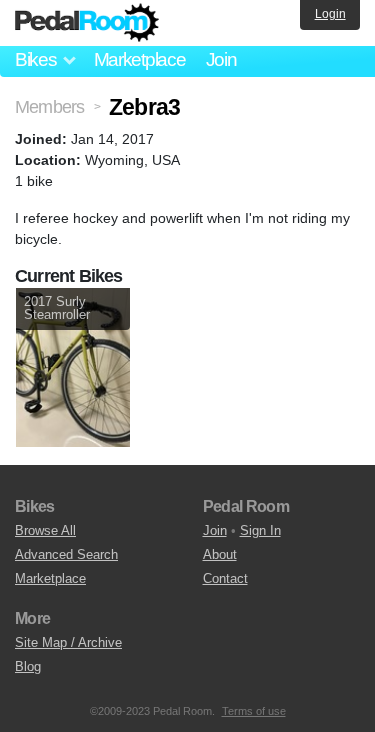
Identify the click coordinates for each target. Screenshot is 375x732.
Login (330, 14)
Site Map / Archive (68, 642)
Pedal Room (87, 23)
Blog (28, 666)
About (220, 554)
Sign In (260, 530)
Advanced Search (66, 554)
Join (221, 59)
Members (49, 107)
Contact (225, 578)
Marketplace (140, 59)
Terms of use (254, 711)
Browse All (45, 530)
